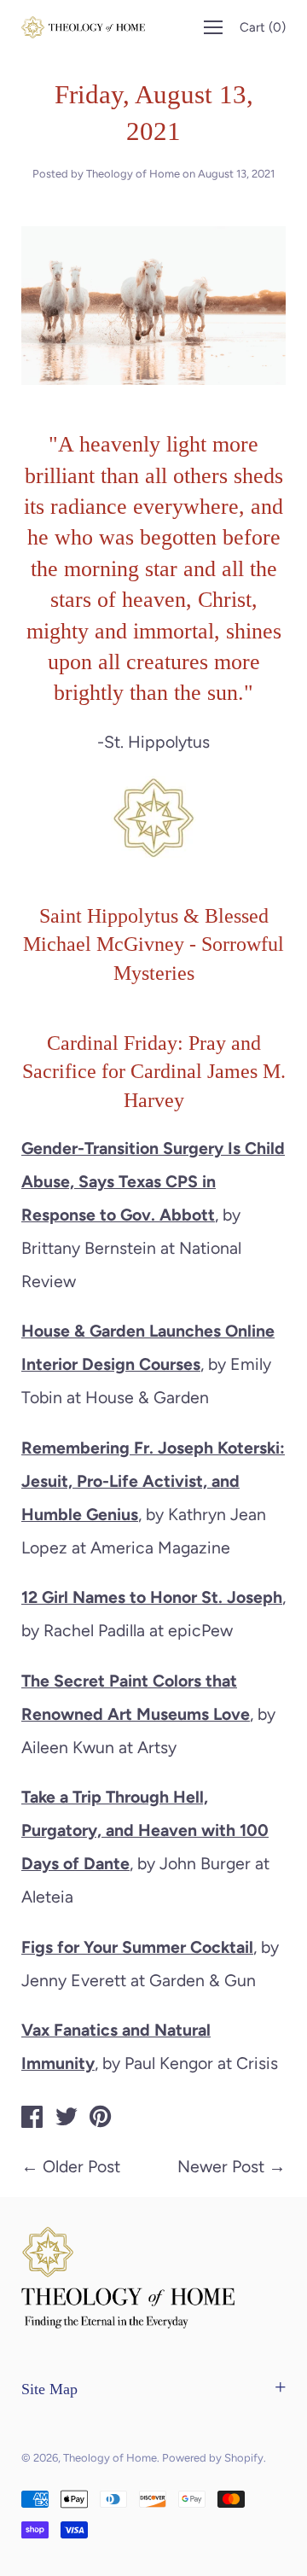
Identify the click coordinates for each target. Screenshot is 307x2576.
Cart (263, 27)
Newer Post (221, 2166)
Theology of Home (110, 2458)
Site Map (49, 2389)
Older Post (81, 2166)
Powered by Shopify (213, 2458)
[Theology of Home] (32, 2119)
